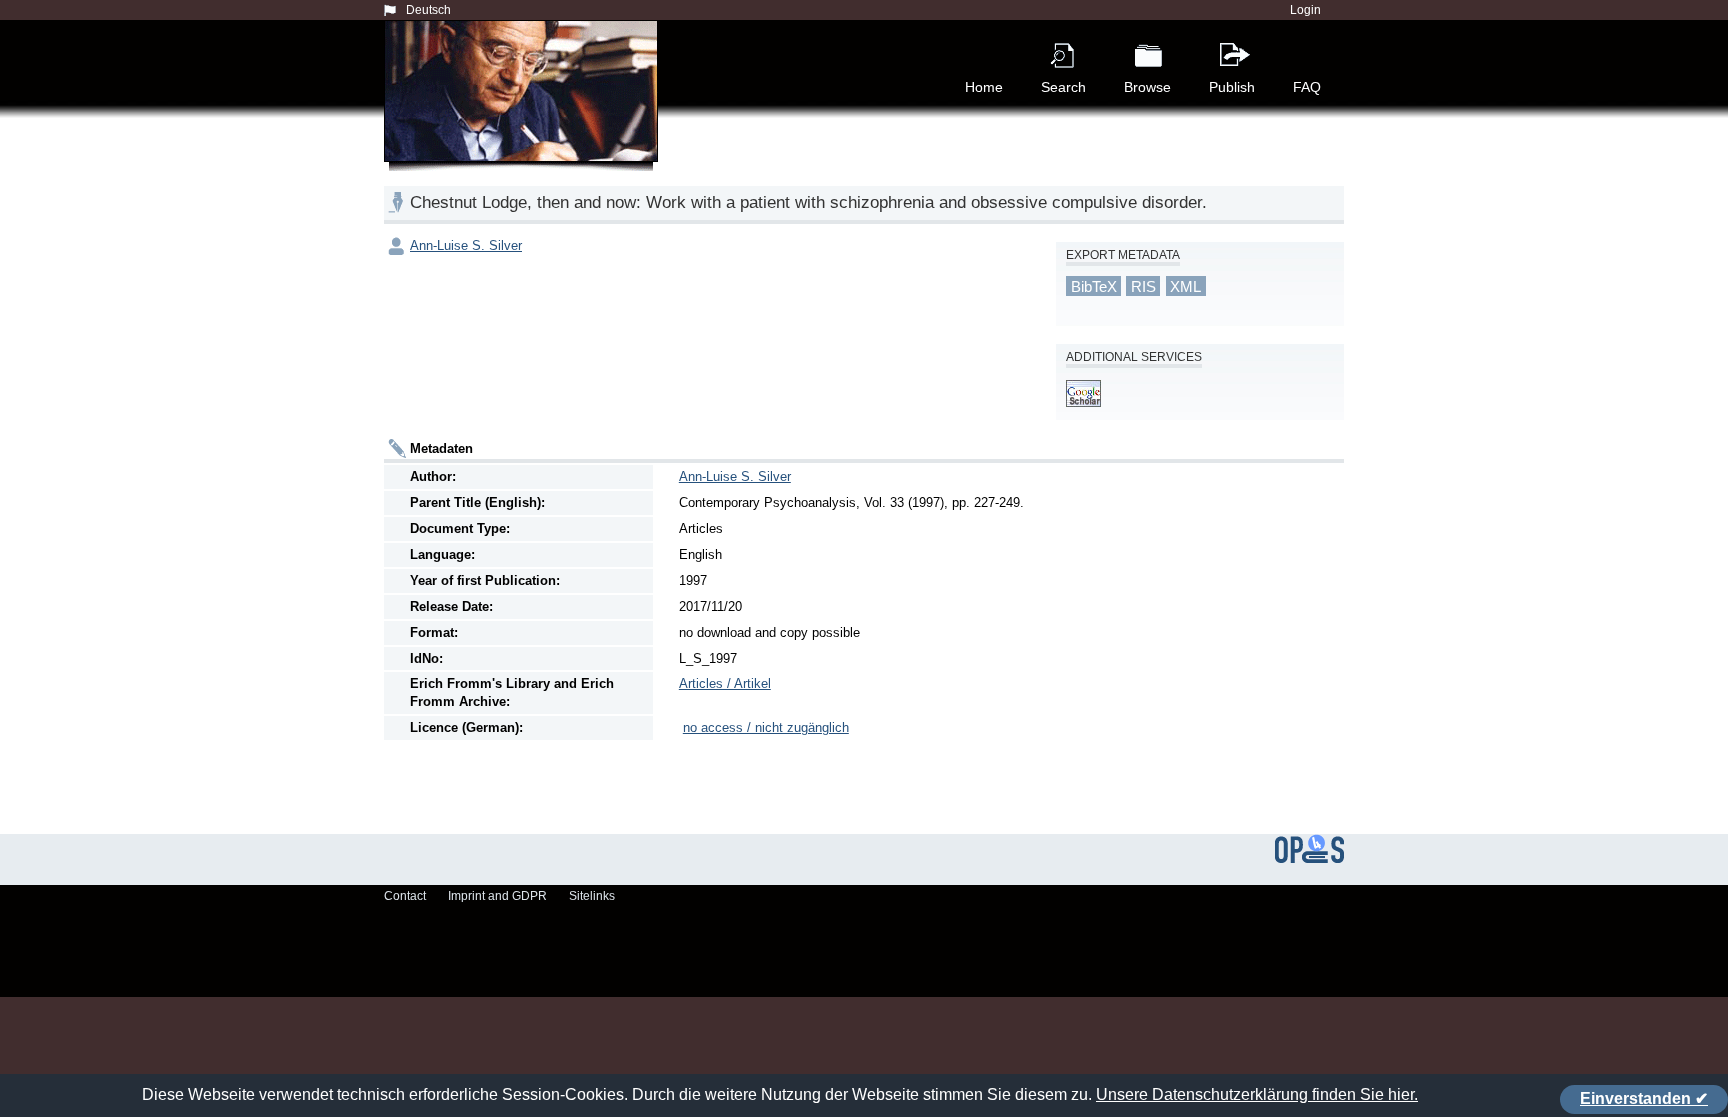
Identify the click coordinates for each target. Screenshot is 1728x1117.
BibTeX (1094, 286)
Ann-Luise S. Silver (466, 245)
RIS (1143, 286)
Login (1305, 10)
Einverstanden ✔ (1644, 1098)
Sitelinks (592, 896)
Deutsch (428, 10)
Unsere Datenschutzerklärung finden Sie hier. (1257, 1094)
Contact (405, 896)
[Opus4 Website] (1309, 859)
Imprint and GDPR (497, 896)
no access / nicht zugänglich (766, 727)
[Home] (525, 114)
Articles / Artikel (725, 683)
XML (1185, 286)
